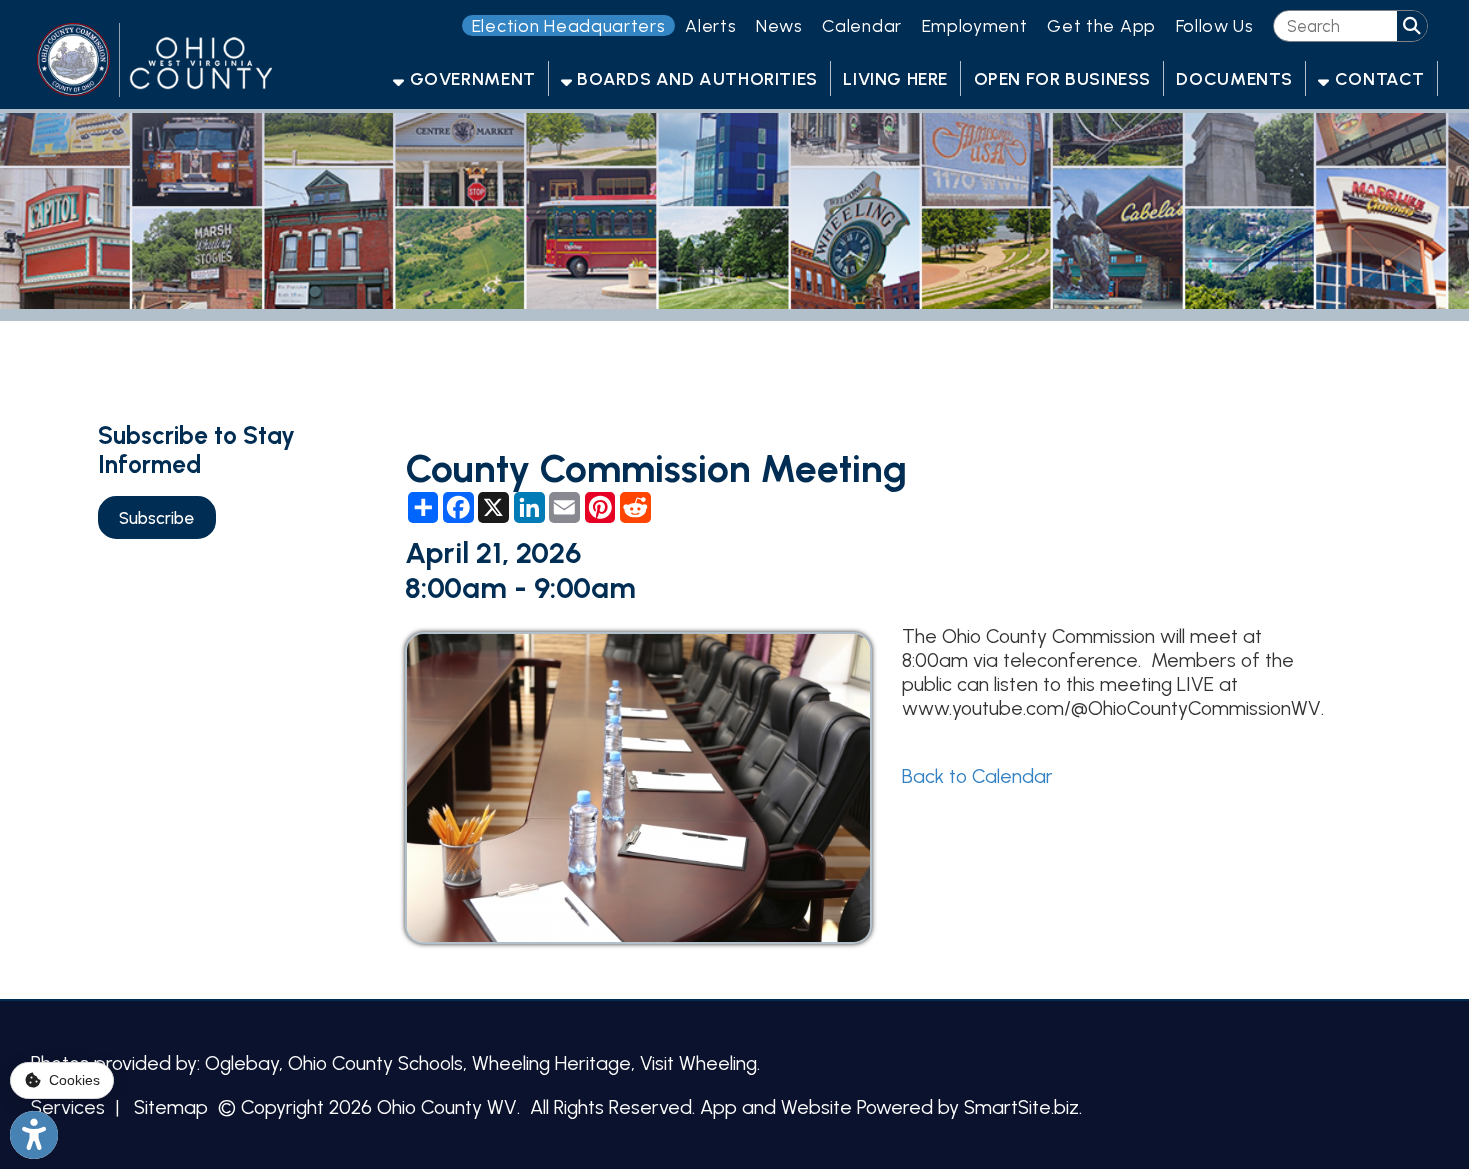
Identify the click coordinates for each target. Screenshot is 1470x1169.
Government (470, 78)
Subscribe (156, 518)
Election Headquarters (569, 25)
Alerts (710, 25)
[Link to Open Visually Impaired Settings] (34, 1135)
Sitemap (171, 1107)
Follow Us (1215, 25)
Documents (1234, 78)
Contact (1377, 78)
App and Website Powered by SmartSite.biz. (891, 1107)
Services (68, 1107)
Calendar (862, 25)
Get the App (1101, 25)
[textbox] (1335, 26)
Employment (975, 25)
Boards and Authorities (695, 78)
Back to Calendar (977, 776)
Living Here (895, 78)
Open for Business (1062, 78)
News (779, 25)
